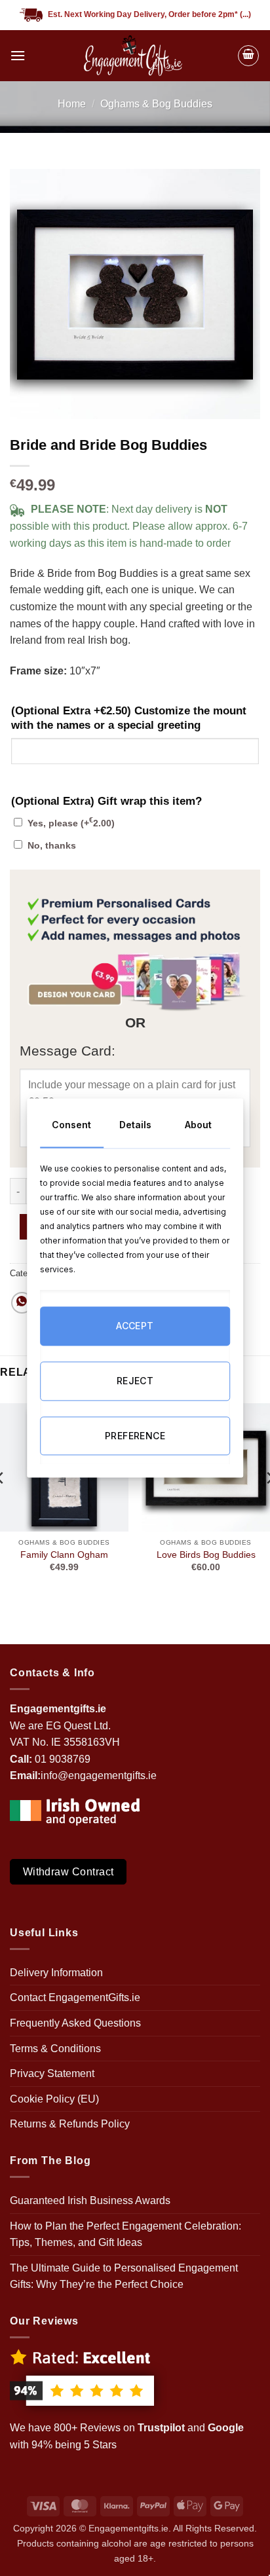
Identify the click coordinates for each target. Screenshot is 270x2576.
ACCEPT (135, 1326)
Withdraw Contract (68, 1872)
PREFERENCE (135, 1436)
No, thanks (52, 845)
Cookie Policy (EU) (54, 2099)
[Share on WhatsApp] (22, 1303)
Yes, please (71, 823)
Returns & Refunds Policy (70, 2124)
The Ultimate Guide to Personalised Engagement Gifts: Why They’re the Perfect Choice (124, 2276)
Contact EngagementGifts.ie (75, 1997)
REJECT (135, 1381)
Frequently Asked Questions (75, 2023)
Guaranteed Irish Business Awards (90, 2200)
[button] (18, 55)
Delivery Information (56, 1973)
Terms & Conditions (55, 2049)
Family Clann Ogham (64, 1555)
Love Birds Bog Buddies (206, 1555)
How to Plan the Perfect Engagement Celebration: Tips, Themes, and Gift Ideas (125, 2235)
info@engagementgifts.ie (99, 1776)
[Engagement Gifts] (131, 56)
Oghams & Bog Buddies (156, 104)
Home (72, 104)
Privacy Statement (52, 2073)
